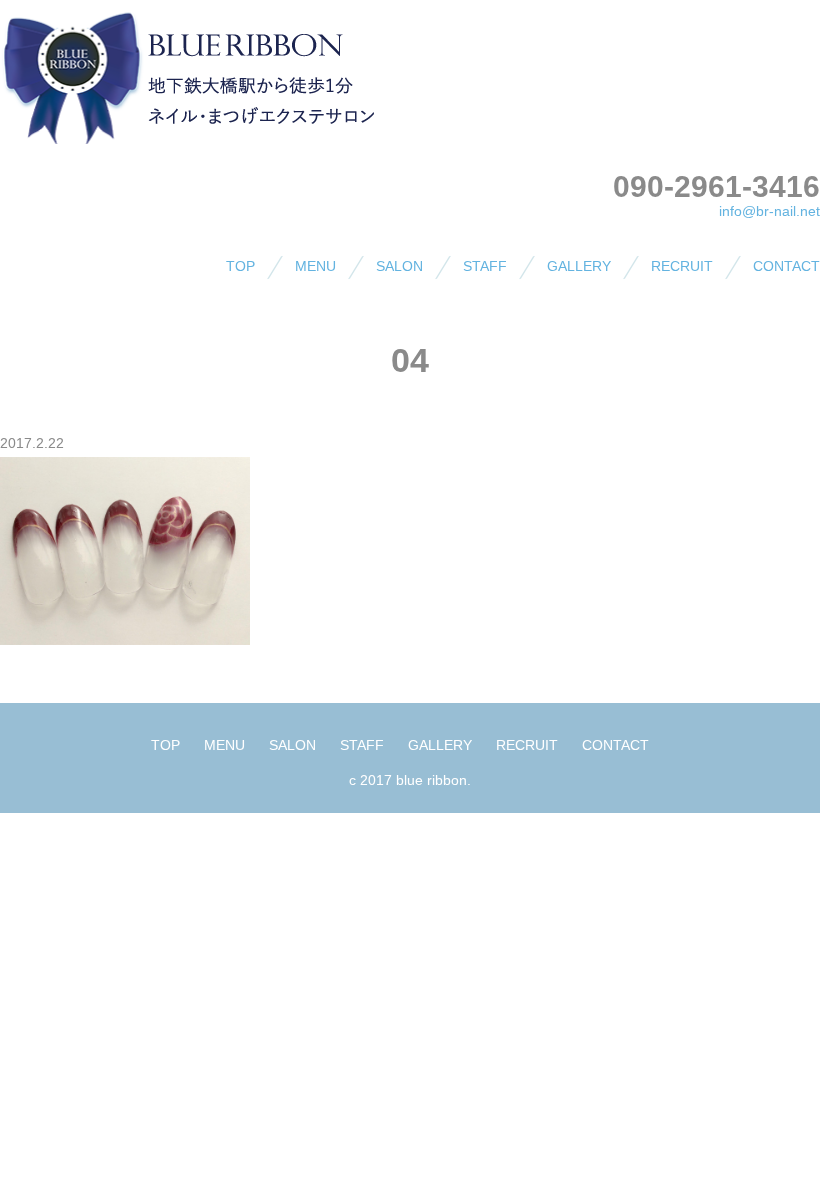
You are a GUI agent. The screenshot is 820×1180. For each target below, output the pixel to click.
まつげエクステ (314, 342)
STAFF (485, 266)
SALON (399, 266)
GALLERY (579, 266)
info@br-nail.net (769, 211)
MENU (315, 266)
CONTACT (786, 266)
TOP (240, 266)
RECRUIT (682, 266)
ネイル (286, 306)
